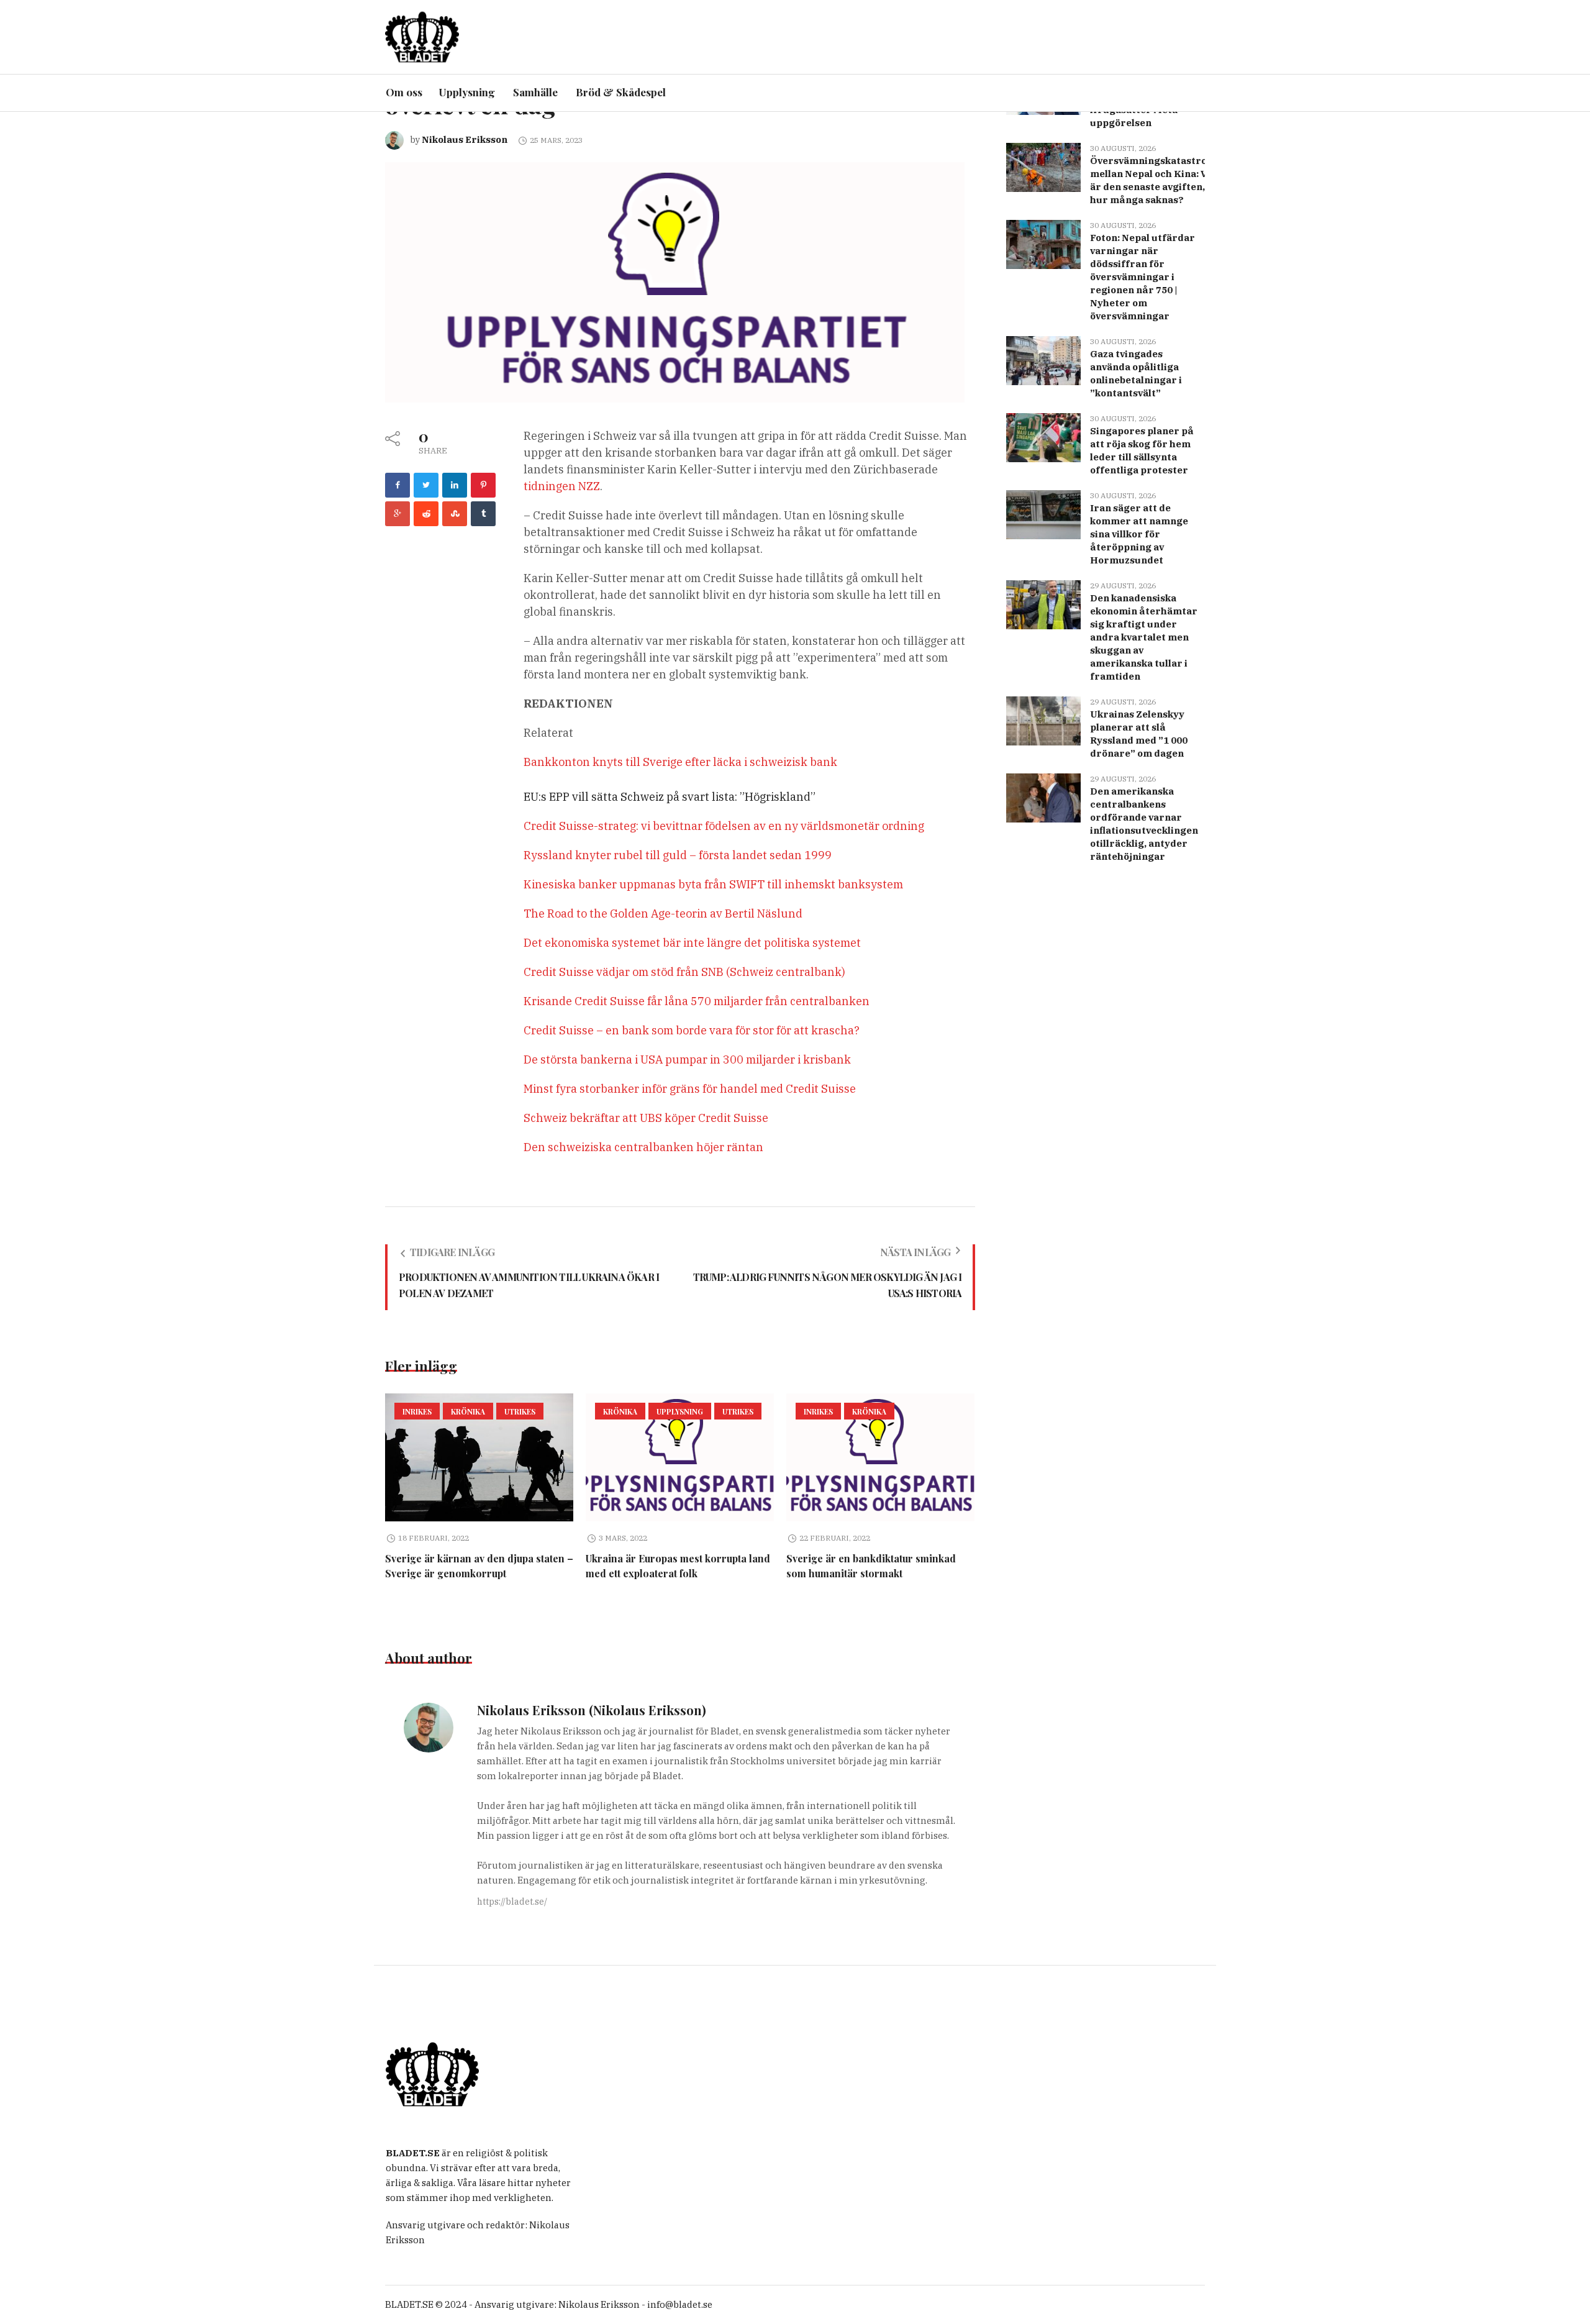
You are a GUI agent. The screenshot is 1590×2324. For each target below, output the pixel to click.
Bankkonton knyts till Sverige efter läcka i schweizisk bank (680, 762)
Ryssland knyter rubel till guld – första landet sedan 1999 (678, 855)
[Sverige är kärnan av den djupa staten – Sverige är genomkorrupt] (479, 1457)
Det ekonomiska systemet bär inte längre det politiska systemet (692, 943)
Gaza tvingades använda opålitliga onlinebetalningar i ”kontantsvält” (1136, 373)
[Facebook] (397, 485)
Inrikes (417, 1411)
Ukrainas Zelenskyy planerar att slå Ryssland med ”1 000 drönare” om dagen (1139, 734)
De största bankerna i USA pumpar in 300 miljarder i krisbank (687, 1059)
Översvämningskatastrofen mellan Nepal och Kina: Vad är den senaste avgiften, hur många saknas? (1156, 180)
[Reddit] (426, 514)
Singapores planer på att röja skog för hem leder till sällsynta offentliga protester (1142, 450)
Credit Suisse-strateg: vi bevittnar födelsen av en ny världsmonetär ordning (724, 826)
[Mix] (455, 514)
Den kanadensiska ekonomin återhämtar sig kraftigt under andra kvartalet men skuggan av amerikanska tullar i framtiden (1144, 637)
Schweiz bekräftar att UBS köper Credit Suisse (646, 1118)
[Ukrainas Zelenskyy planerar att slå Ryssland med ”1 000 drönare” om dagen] (1043, 720)
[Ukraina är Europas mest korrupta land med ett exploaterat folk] (680, 1457)
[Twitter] (426, 485)
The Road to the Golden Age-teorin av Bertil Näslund (663, 914)
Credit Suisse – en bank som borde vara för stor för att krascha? (692, 1030)
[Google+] (397, 514)
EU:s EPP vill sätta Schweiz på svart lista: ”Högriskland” (670, 797)
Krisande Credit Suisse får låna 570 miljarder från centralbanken (697, 1001)
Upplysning (680, 1411)
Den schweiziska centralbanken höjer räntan (643, 1147)
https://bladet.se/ (512, 1902)
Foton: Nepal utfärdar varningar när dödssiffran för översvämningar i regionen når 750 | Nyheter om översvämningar (1143, 277)
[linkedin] (455, 485)
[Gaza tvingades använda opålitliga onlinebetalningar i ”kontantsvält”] (1043, 359)
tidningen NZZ (562, 486)
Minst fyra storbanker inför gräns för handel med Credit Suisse (690, 1089)
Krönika (468, 1411)
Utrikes (520, 1411)
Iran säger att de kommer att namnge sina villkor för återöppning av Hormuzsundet (1139, 534)
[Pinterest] (483, 485)
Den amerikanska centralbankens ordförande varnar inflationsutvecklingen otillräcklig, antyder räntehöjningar (1144, 824)
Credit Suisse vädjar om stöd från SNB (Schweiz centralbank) (684, 972)
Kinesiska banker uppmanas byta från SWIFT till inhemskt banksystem (713, 884)
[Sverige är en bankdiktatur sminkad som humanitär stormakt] (880, 1457)
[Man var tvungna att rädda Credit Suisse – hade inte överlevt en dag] (675, 281)
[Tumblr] (483, 514)
